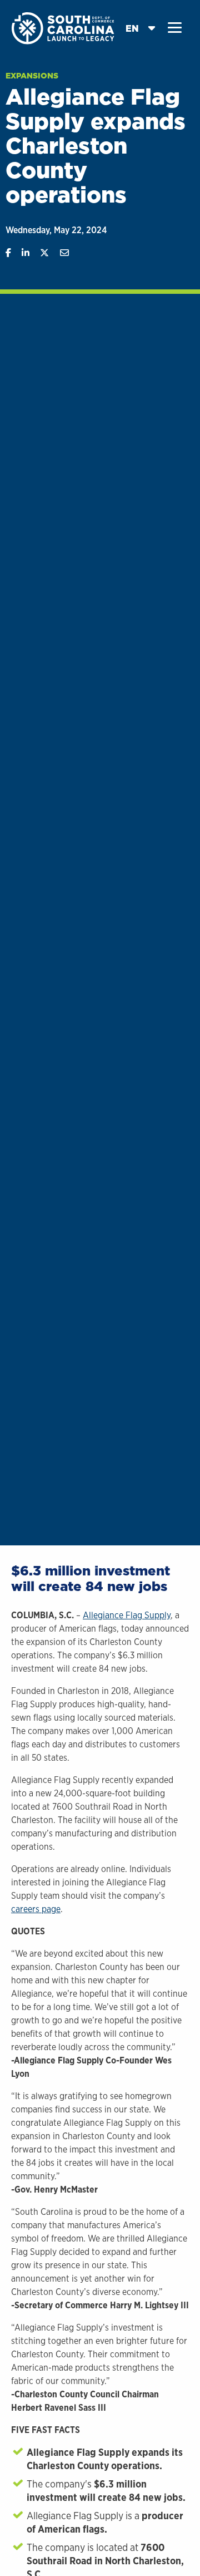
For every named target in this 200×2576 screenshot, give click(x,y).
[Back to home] (64, 28)
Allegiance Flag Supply (127, 1615)
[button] (175, 28)
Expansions (32, 76)
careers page (36, 1909)
